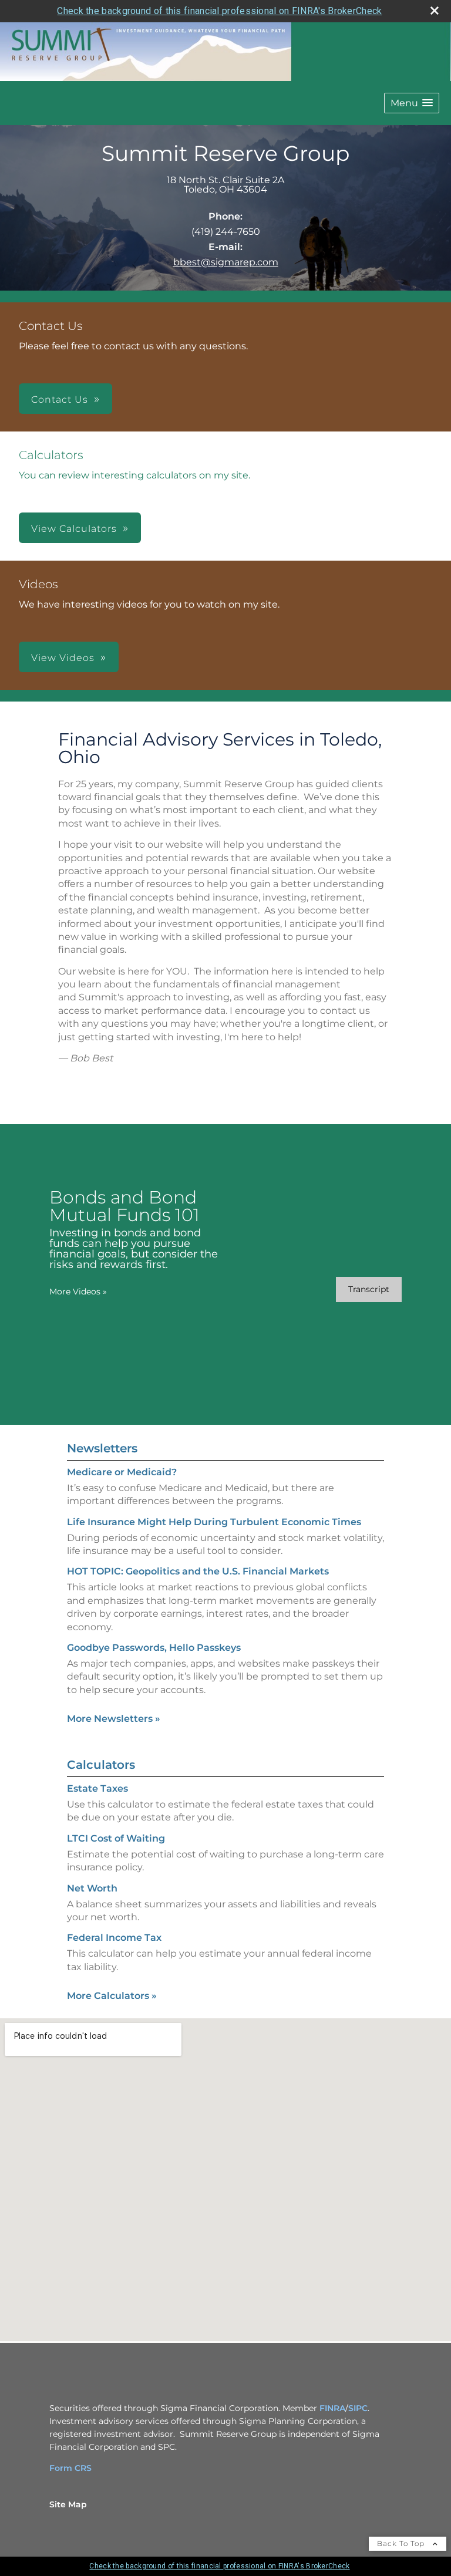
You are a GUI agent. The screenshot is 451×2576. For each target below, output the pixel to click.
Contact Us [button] (60, 399)
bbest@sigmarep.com (226, 262)
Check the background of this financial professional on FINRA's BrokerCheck (219, 11)
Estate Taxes (97, 1788)
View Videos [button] (63, 658)
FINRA (332, 2408)
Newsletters (102, 1448)
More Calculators (112, 1996)
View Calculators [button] (74, 529)
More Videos (78, 1292)
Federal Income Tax (114, 1938)
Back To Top (402, 2543)
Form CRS (70, 2468)
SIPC (358, 2408)
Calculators (101, 1765)
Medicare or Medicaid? (122, 1472)
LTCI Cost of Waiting (116, 1838)
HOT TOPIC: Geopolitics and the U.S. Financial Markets (198, 1571)
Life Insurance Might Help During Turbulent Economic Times (214, 1522)
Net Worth (92, 1888)
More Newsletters (114, 1719)
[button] (412, 103)
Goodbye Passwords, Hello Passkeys (154, 1648)
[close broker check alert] (435, 11)
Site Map (68, 2504)
